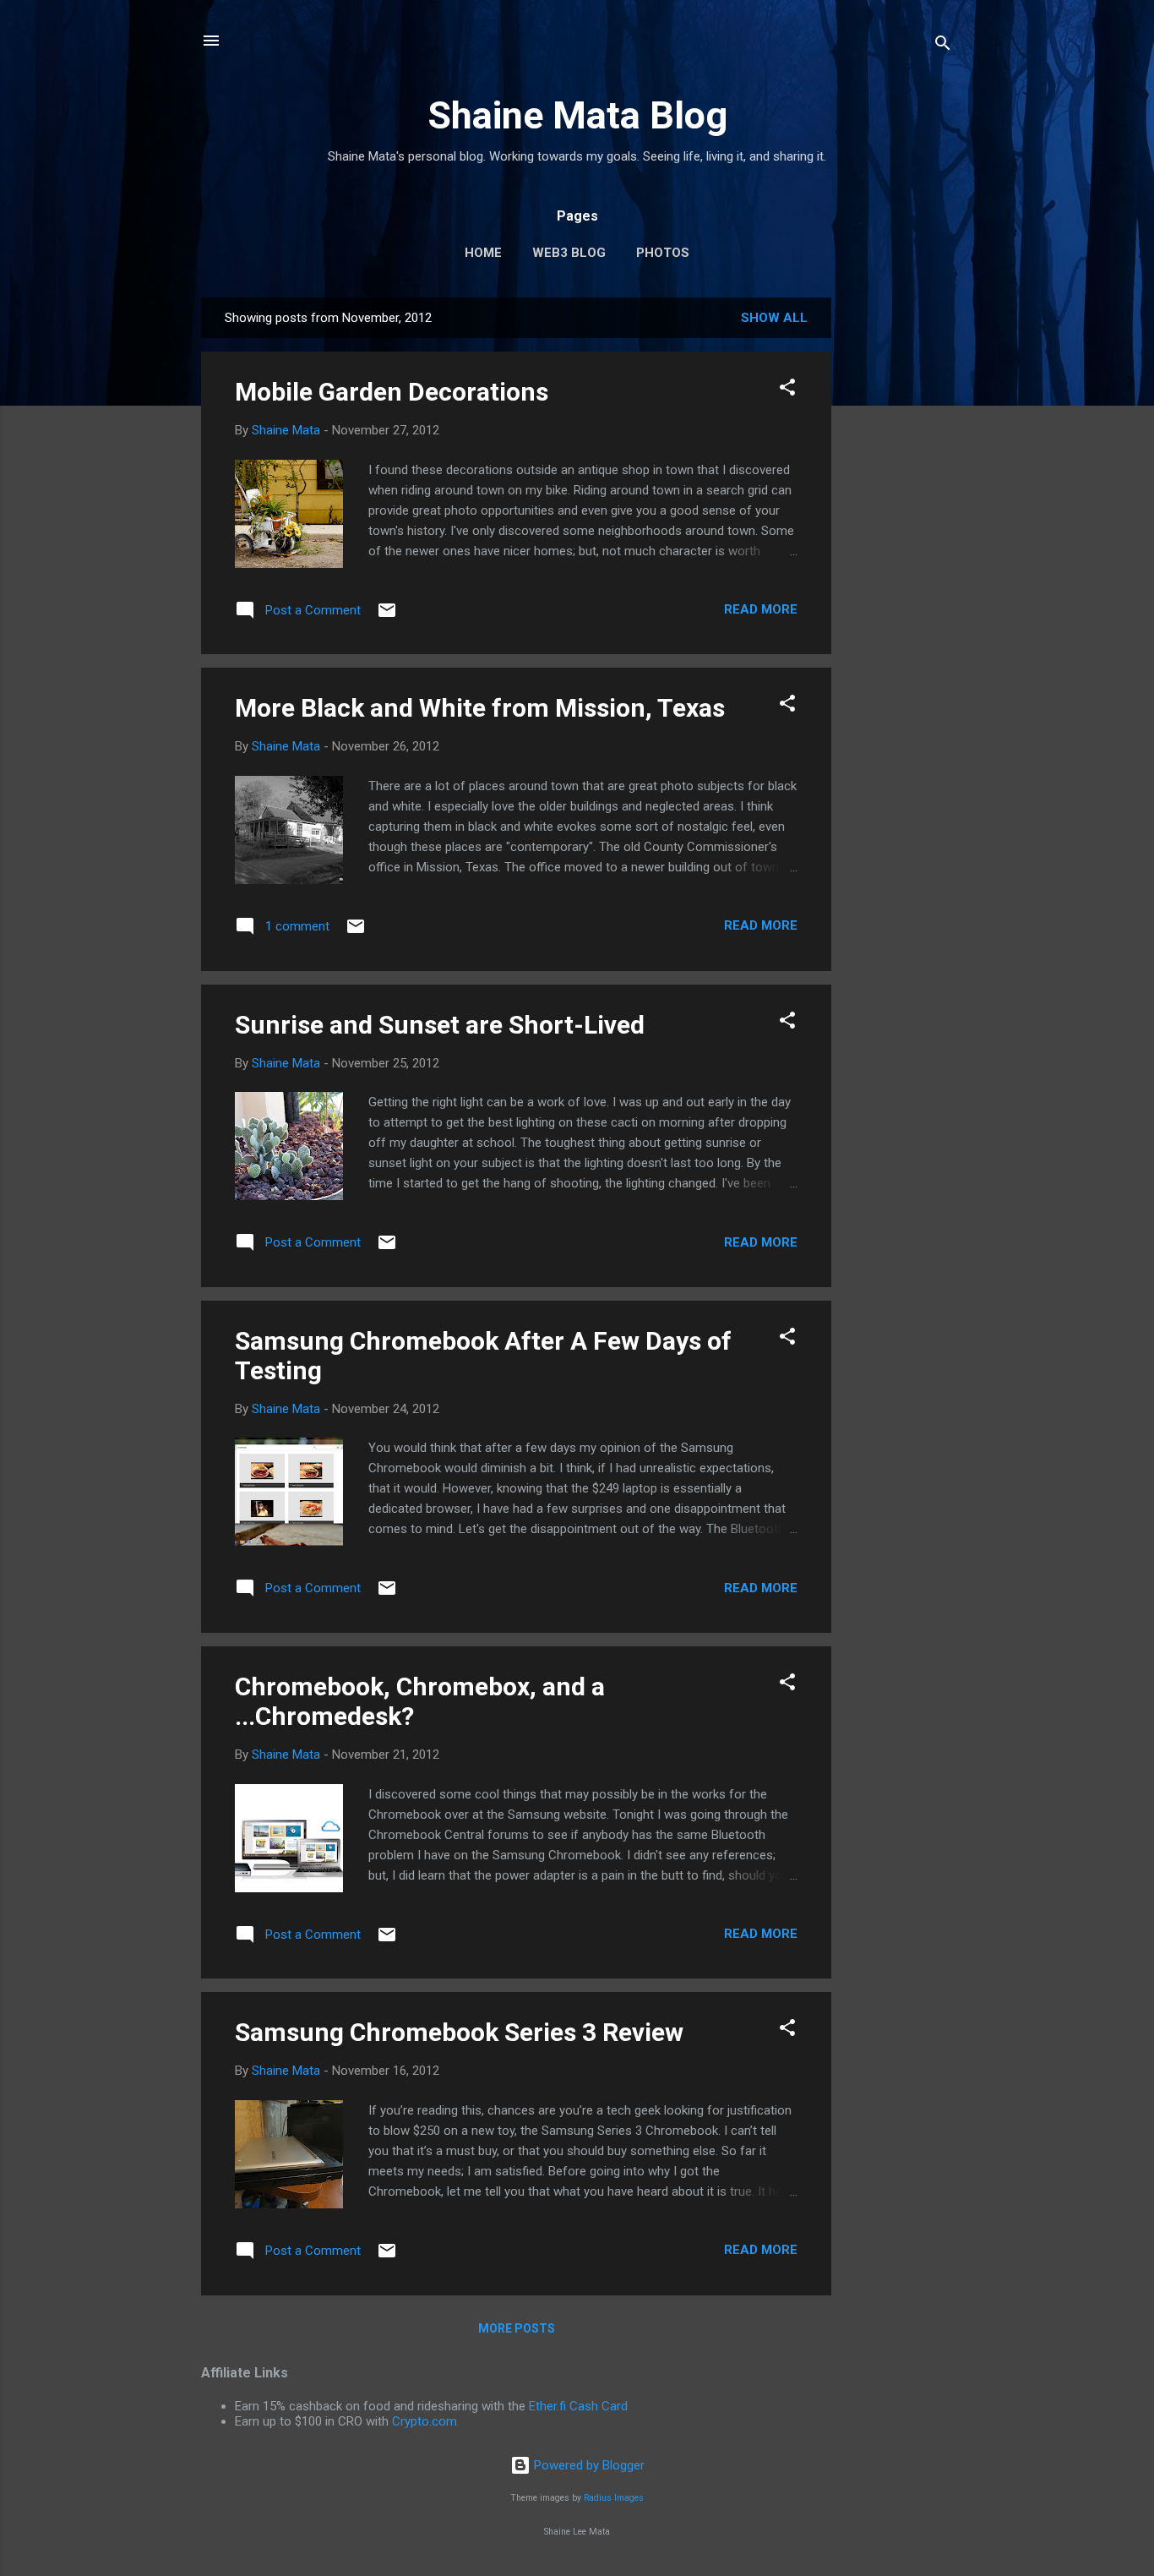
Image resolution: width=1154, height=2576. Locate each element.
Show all (774, 318)
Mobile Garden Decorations (392, 392)
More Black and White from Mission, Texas (480, 708)
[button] (787, 390)
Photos (663, 253)
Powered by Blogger (588, 2465)
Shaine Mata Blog (577, 115)
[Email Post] (387, 616)
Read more (761, 609)
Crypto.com (425, 2421)
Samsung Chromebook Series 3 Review (459, 2032)
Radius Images (614, 2498)
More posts (517, 2328)
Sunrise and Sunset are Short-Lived (440, 1025)
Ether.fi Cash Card (578, 2406)
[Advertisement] (899, 551)
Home (483, 253)
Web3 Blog (569, 253)
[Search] (943, 46)
